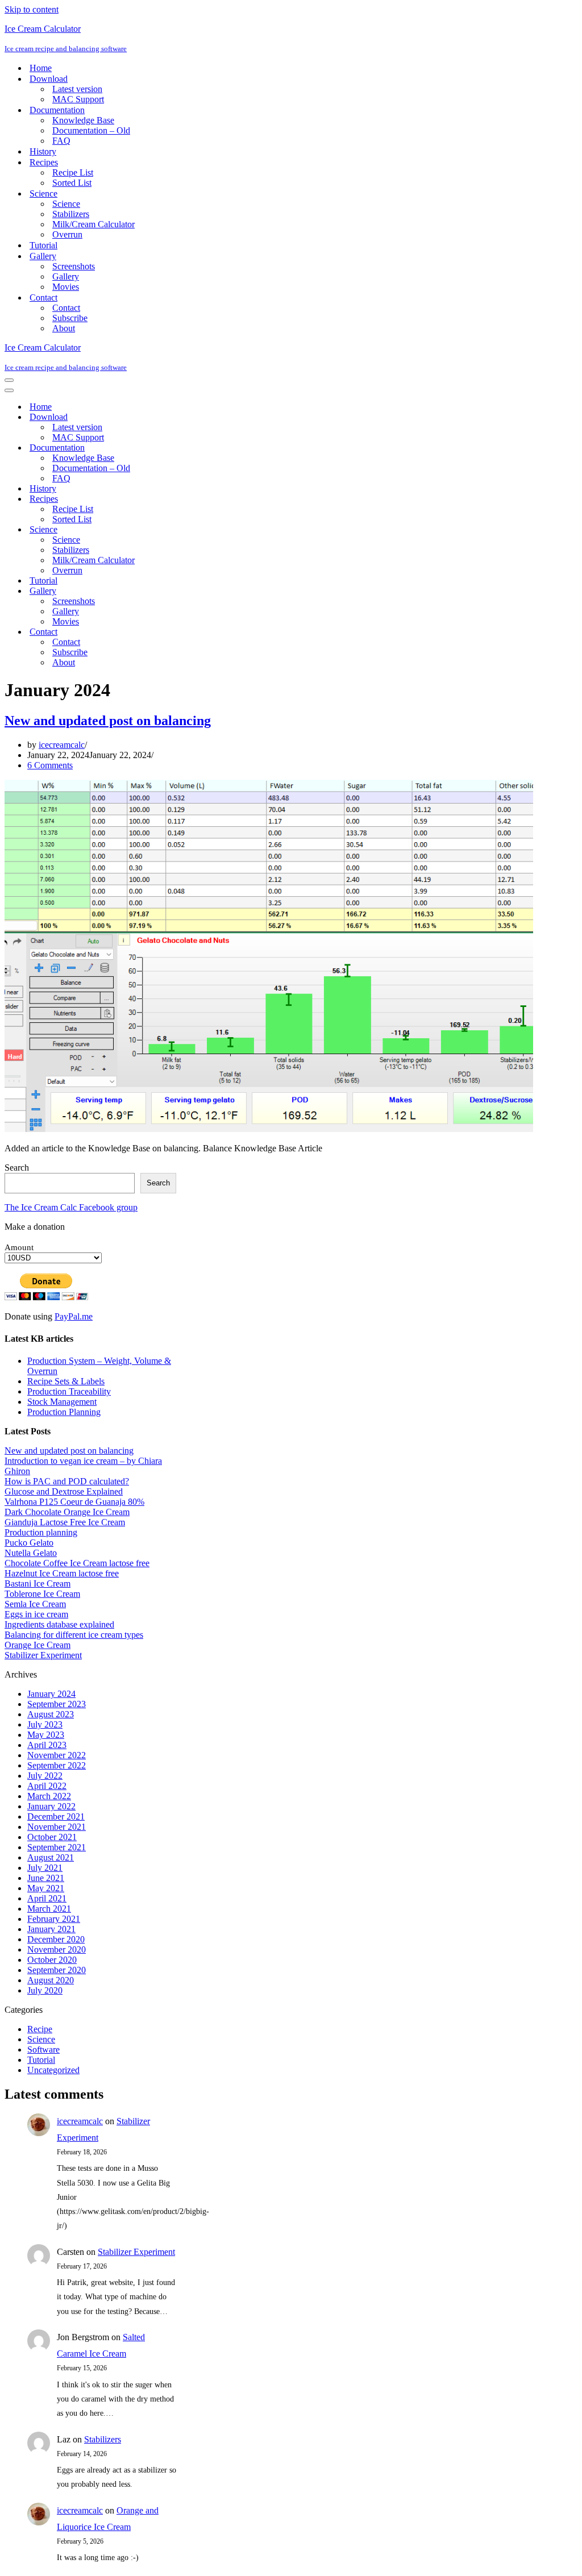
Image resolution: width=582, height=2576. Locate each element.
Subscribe (70, 318)
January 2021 (51, 1929)
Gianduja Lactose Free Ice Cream (65, 1522)
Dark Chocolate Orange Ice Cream (67, 1512)
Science (66, 204)
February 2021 (54, 1919)
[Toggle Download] (203, 417)
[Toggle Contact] (203, 632)
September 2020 (57, 1970)
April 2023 (47, 1745)
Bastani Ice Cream (38, 1584)
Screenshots (74, 266)
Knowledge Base (83, 120)
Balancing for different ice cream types (74, 1635)
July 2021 (45, 1868)
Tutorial (43, 245)
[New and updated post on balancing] (269, 1129)
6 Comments (50, 765)
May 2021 (46, 1888)
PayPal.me (74, 1316)
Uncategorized (53, 2070)
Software (43, 2049)
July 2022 (45, 1776)
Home (41, 68)
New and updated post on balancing (108, 721)
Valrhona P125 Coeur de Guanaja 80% (74, 1502)
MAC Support (78, 99)
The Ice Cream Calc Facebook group (71, 1207)
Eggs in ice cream (36, 1614)
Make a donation (35, 1227)
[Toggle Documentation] (203, 448)
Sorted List (72, 183)
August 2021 (51, 1857)
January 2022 (51, 1806)
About (64, 328)
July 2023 (45, 1724)
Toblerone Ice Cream (42, 1594)
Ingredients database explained (59, 1624)
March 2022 (49, 1796)
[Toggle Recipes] (203, 499)
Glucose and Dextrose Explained (64, 1491)
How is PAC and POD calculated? (67, 1481)
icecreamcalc (62, 745)
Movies (66, 287)
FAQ (61, 141)
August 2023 (51, 1714)
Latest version (77, 89)
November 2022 (57, 1755)
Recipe (40, 2029)
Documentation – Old (91, 130)
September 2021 (57, 1847)
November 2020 (57, 1949)
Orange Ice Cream (38, 1645)
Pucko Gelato (29, 1543)
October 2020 (52, 1960)
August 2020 (51, 1980)
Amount (19, 1247)
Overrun (67, 234)
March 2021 (49, 1909)
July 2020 (45, 1990)
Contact (66, 308)
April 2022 (47, 1786)
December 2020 (56, 1939)
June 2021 (46, 1878)
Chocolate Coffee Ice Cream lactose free (77, 1563)
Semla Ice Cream (35, 1604)
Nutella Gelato (31, 1553)
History (43, 151)
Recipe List (73, 172)
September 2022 (57, 1765)
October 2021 (52, 1837)
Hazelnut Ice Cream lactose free (62, 1573)
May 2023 (46, 1735)
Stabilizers (71, 214)
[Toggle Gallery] (203, 591)
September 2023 (57, 1704)
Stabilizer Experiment (43, 1655)
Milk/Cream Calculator (93, 224)
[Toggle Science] (203, 530)
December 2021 (56, 1816)
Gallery (66, 276)
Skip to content (32, 9)
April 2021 (47, 1898)
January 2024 (51, 1694)
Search (17, 1168)
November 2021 (57, 1827)
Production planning (41, 1532)
